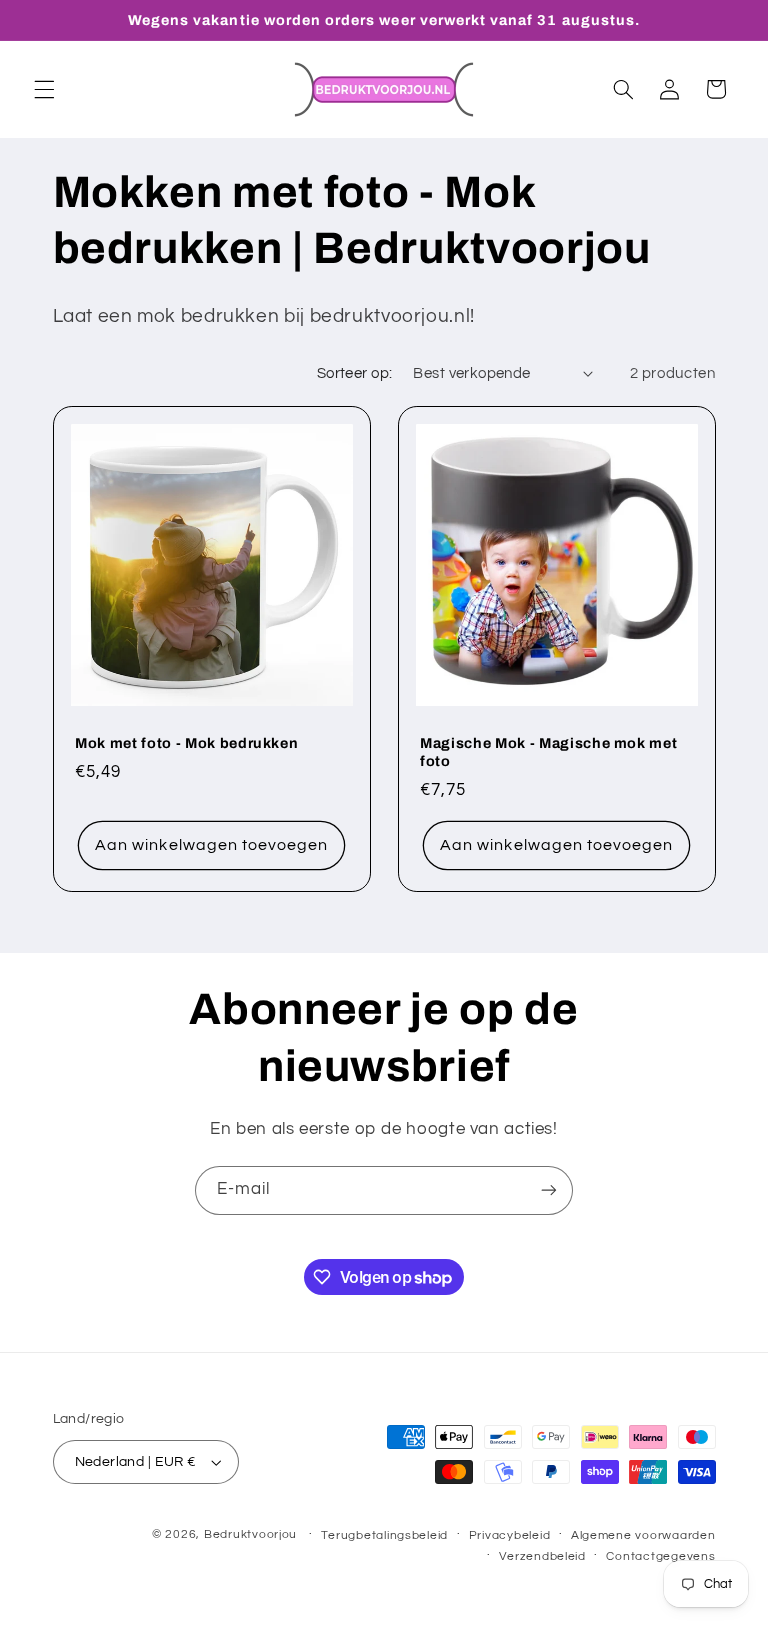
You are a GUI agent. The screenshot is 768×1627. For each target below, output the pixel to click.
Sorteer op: (355, 373)
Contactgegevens (660, 1556)
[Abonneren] (549, 1190)
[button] (44, 89)
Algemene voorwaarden (643, 1535)
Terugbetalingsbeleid (384, 1535)
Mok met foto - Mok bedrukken (186, 744)
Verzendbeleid (542, 1556)
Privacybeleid (510, 1535)
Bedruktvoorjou (250, 1534)
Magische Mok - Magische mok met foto (548, 753)
